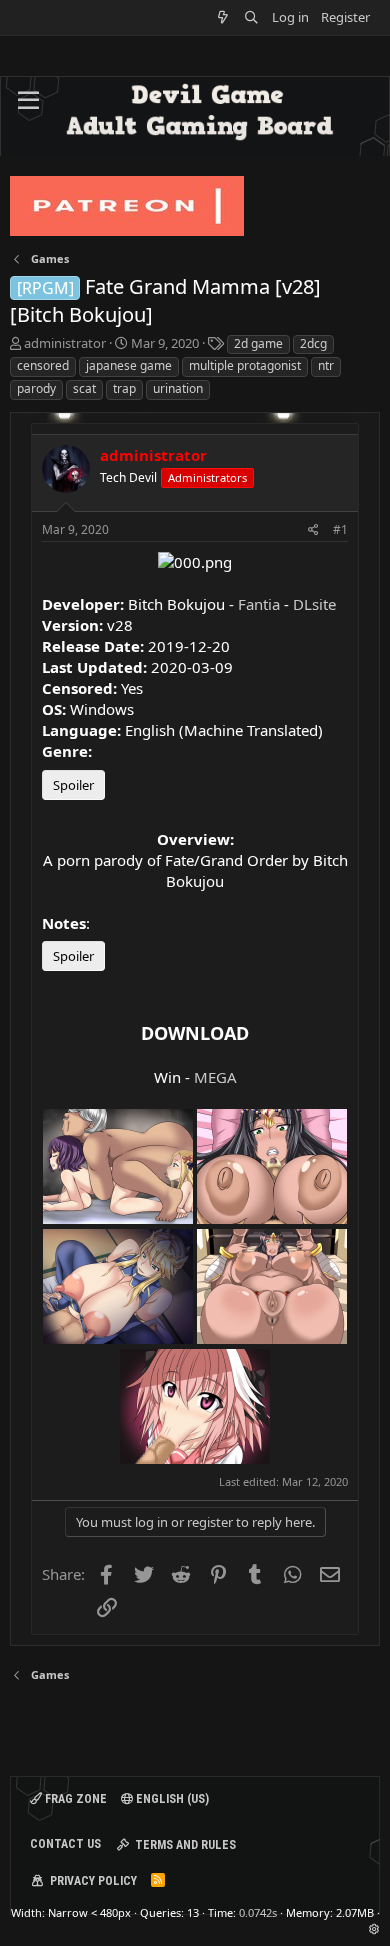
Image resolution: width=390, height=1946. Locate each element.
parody (36, 388)
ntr (326, 365)
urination (178, 388)
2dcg (313, 343)
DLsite (314, 604)
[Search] (251, 17)
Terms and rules (185, 1845)
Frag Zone (74, 1799)
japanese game (129, 365)
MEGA (215, 1077)
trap (124, 388)
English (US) (171, 1799)
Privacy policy (93, 1881)
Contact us (65, 1844)
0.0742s (258, 1912)
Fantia (259, 604)
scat (84, 388)
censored (43, 365)
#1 (340, 529)
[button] (28, 101)
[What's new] (223, 17)
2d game (258, 343)
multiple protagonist (245, 365)
